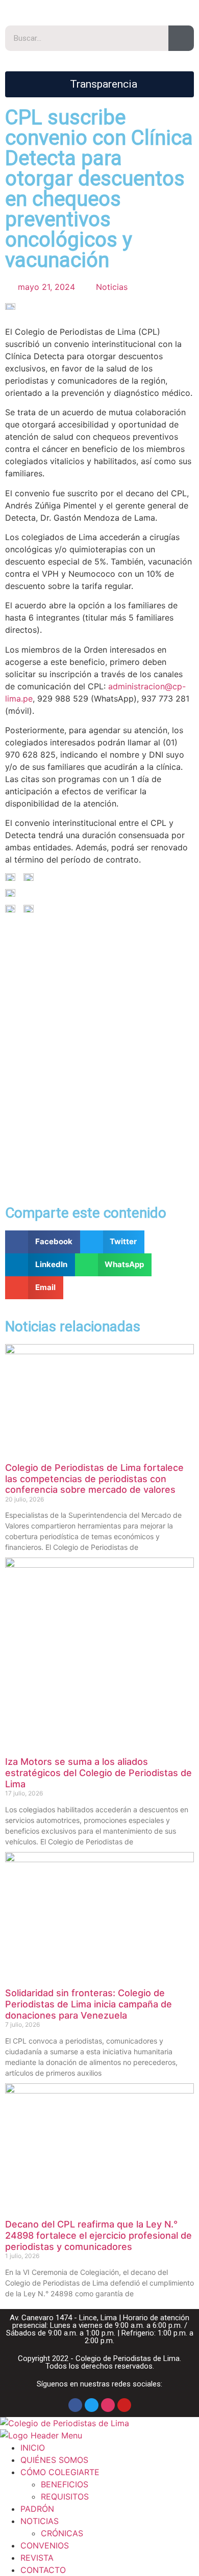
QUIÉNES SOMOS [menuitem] (54, 2460)
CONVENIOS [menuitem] (45, 2545)
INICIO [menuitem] (33, 2448)
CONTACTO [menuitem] (43, 2570)
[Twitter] (92, 2405)
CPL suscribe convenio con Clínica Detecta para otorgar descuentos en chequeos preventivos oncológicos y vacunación (99, 189)
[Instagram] (108, 2405)
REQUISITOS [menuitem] (65, 2497)
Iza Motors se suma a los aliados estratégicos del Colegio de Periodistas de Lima (98, 1773)
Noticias (112, 287)
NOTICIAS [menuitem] (40, 2521)
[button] (43, 1242)
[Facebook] (75, 2405)
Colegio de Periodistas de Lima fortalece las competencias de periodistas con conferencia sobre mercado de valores (94, 1479)
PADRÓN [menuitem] (37, 2509)
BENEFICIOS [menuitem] (65, 2484)
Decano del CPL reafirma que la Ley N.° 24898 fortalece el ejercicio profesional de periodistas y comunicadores (98, 2235)
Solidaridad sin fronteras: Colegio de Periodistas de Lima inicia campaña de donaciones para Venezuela (89, 2004)
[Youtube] (124, 2405)
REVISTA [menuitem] (37, 2558)
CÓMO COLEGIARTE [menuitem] (60, 2472)
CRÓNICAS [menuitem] (62, 2533)
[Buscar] (181, 38)
